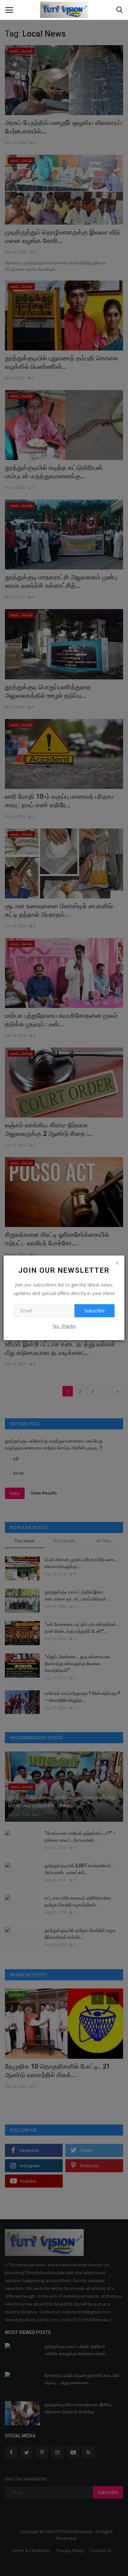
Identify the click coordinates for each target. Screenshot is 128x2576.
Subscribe (95, 1311)
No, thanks (64, 1326)
